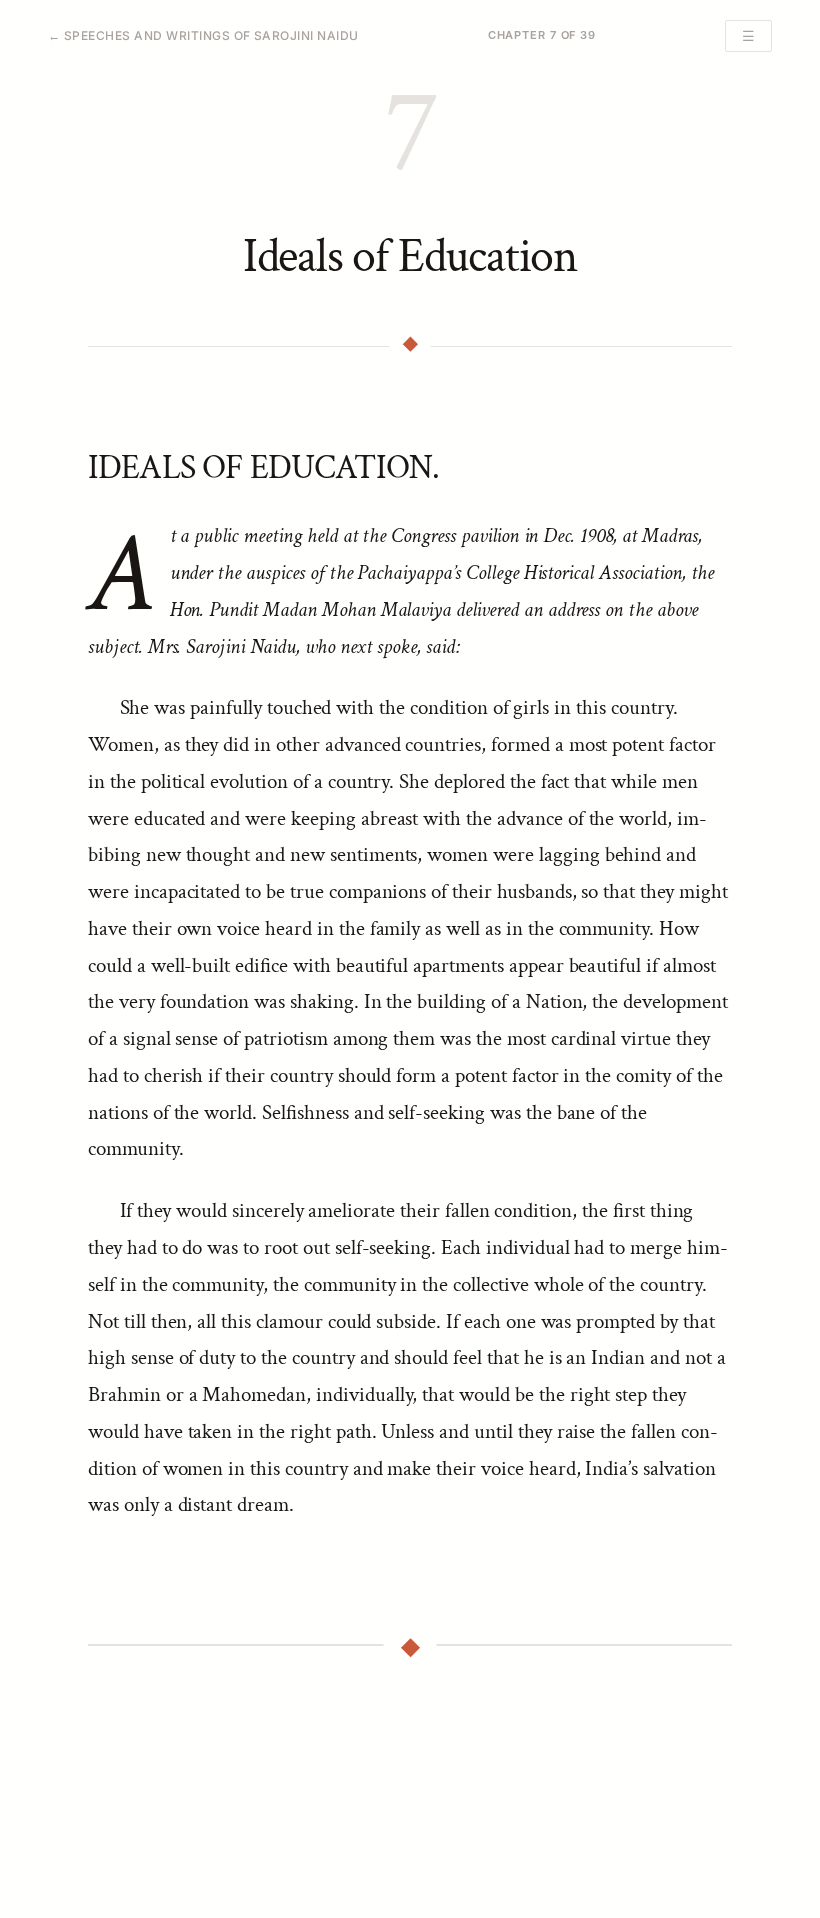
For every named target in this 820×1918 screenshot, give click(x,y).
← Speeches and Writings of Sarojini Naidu (203, 35)
